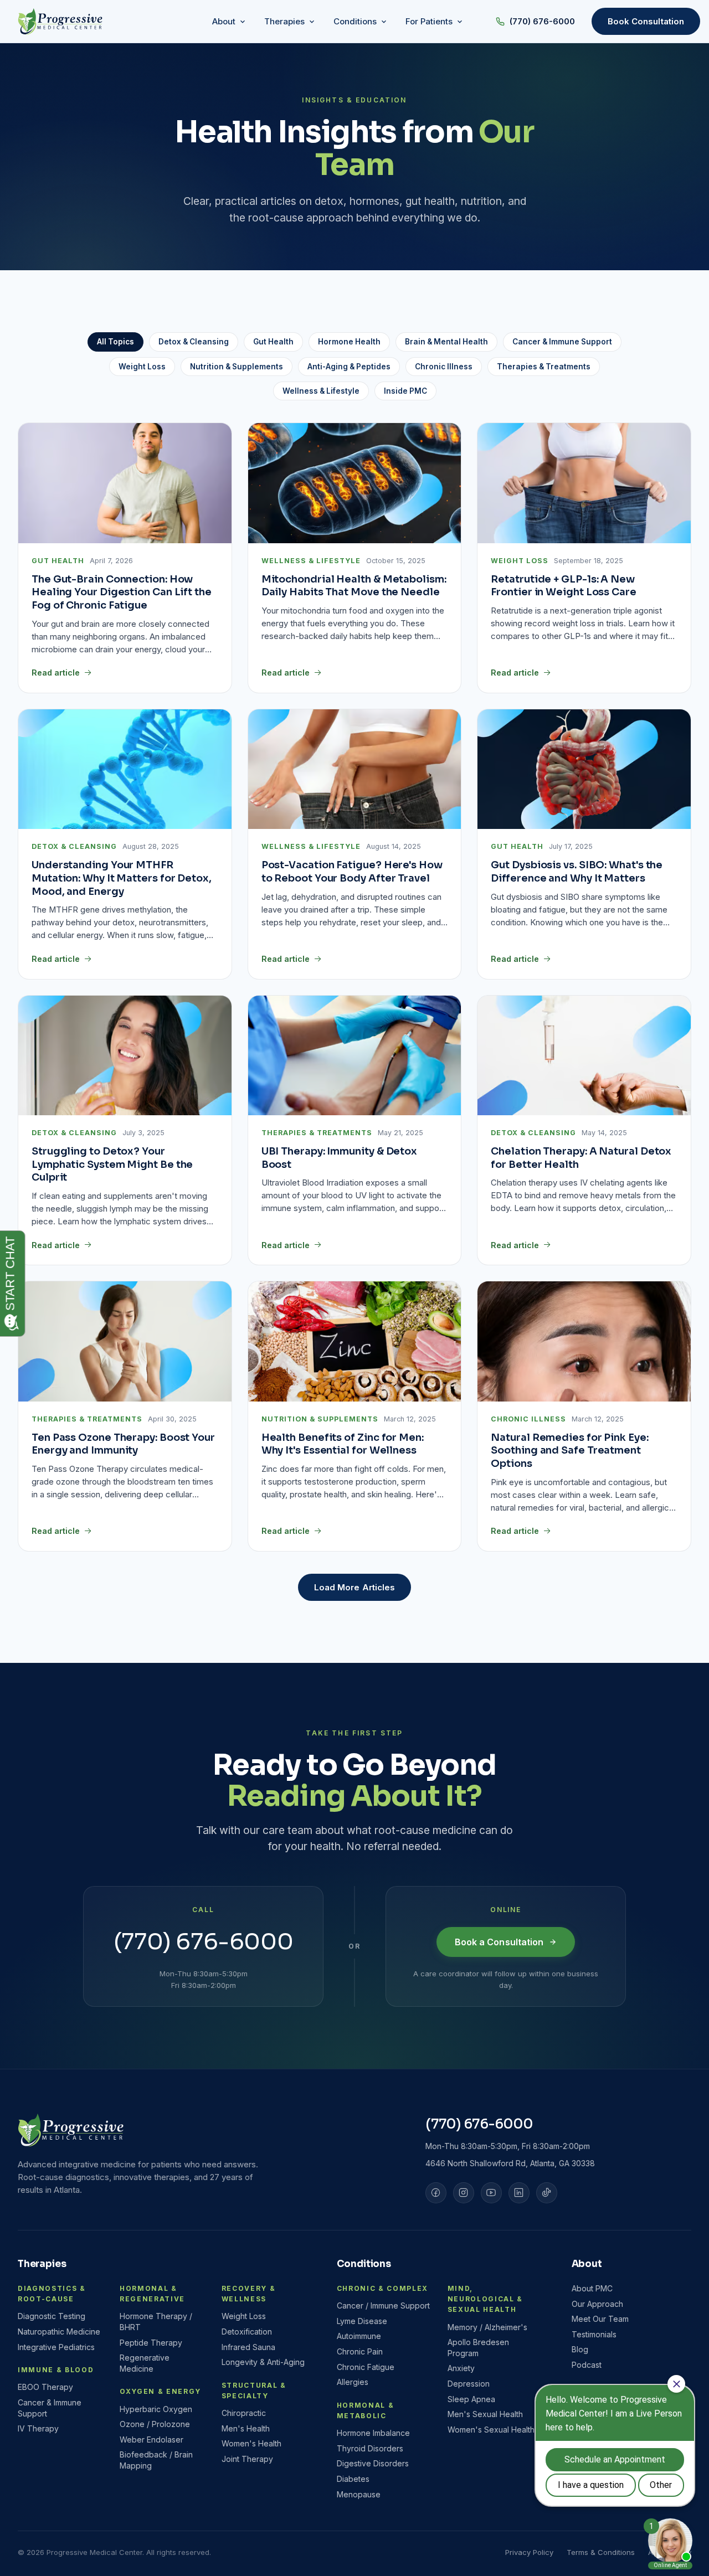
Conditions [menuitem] (355, 21)
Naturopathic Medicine (59, 2332)
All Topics (115, 342)
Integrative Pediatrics (56, 2347)
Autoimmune (359, 2336)
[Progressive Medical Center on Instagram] (464, 2193)
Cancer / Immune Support (383, 2305)
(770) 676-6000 (542, 21)
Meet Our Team (600, 2319)
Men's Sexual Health (485, 2414)
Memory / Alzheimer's (487, 2327)
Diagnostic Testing (52, 2316)
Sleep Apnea (471, 2399)
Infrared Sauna (248, 2347)
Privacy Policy (529, 2552)
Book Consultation (646, 21)
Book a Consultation (499, 1942)
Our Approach (597, 2304)
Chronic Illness (444, 367)
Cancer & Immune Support (562, 342)
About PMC (592, 2288)
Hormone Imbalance (373, 2433)
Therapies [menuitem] (284, 21)
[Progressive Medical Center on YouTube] (491, 2193)
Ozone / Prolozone (155, 2424)
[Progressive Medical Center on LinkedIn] (519, 2193)
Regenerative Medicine (145, 2363)
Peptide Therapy (151, 2343)
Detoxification (247, 2332)
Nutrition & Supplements (237, 367)
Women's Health (251, 2443)
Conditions (364, 2264)
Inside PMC (405, 391)
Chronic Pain (360, 2351)
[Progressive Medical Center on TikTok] (547, 2193)
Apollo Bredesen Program (478, 2348)
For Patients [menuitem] (429, 21)
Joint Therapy (247, 2459)
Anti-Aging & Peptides (349, 367)
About (587, 2264)
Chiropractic (244, 2413)
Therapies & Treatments (544, 367)
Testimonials (594, 2334)
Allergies (353, 2382)
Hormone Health (349, 342)
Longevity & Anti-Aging (263, 2362)
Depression (469, 2384)
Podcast (587, 2365)
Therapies (42, 2264)
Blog (580, 2349)
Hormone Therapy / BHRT (156, 2322)
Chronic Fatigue (366, 2367)
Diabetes (353, 2479)
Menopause (359, 2494)
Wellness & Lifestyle (321, 391)
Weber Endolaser (151, 2440)
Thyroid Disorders (370, 2448)
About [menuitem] (224, 21)
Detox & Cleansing (194, 342)
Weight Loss (142, 367)
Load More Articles (354, 1587)
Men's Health (246, 2428)
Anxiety (461, 2368)
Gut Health (273, 342)
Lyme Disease (362, 2321)
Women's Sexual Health (491, 2430)
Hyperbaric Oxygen (156, 2409)
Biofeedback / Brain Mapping (156, 2460)
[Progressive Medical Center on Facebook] (436, 2193)
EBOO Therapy (45, 2387)
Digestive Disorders (373, 2463)
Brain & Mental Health (446, 342)
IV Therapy (38, 2428)
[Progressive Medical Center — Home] (60, 22)
